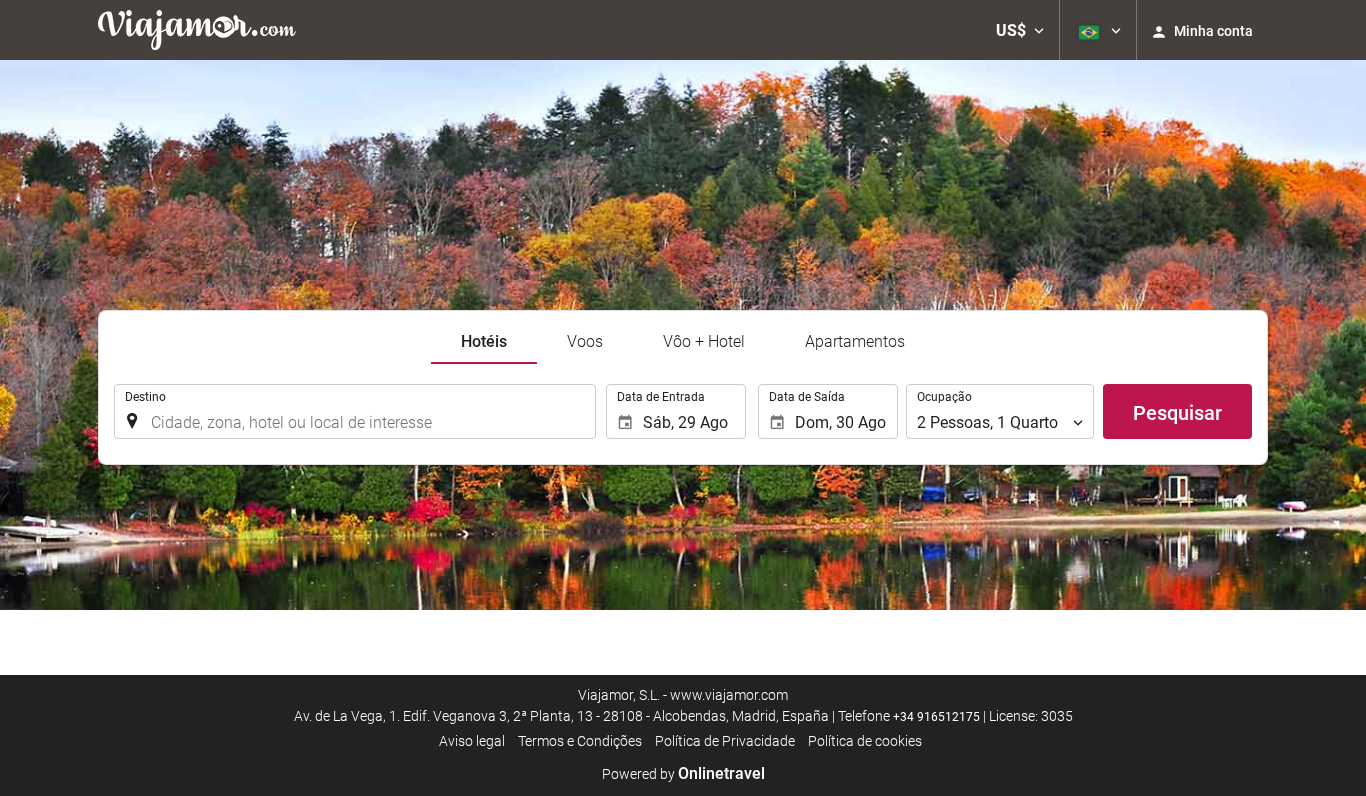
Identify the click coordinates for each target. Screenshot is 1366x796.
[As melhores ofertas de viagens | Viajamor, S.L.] (197, 30)
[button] (1020, 30)
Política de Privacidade (725, 741)
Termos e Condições (580, 741)
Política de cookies (865, 741)
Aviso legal (472, 741)
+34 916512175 (936, 717)
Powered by (683, 774)
